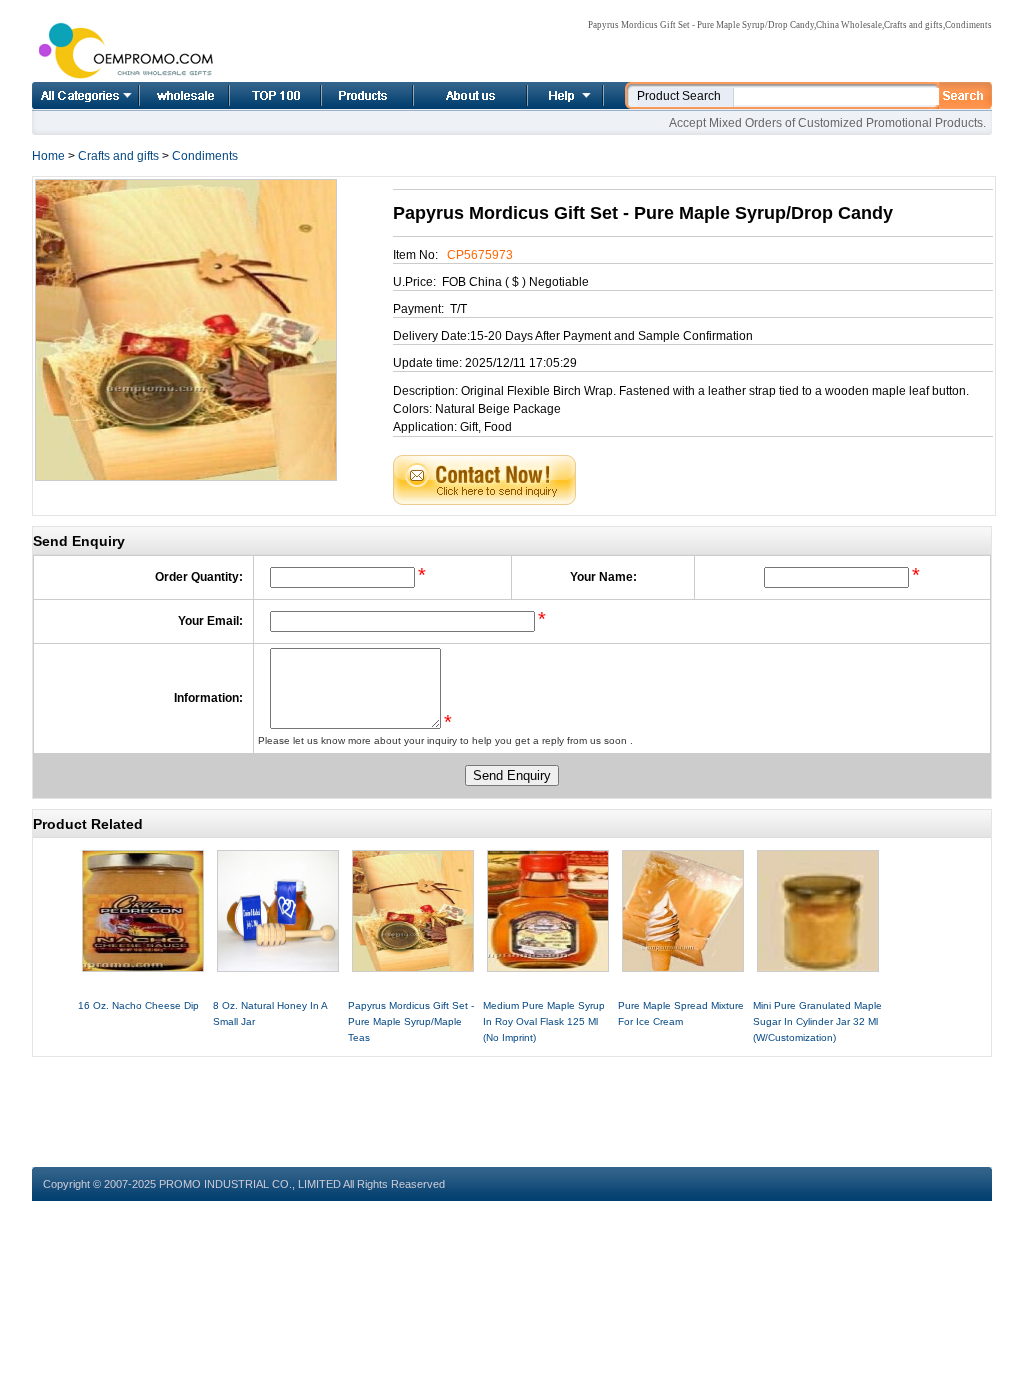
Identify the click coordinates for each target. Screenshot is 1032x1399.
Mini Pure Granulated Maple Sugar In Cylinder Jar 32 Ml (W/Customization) (817, 1021)
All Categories (85, 95)
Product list (343, 95)
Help (563, 95)
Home (162, 95)
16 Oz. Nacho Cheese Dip (138, 1005)
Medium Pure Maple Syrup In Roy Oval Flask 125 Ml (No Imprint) (544, 1021)
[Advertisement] (512, 1102)
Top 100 (254, 95)
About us (446, 95)
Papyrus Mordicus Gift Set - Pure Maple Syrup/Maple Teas (411, 1021)
